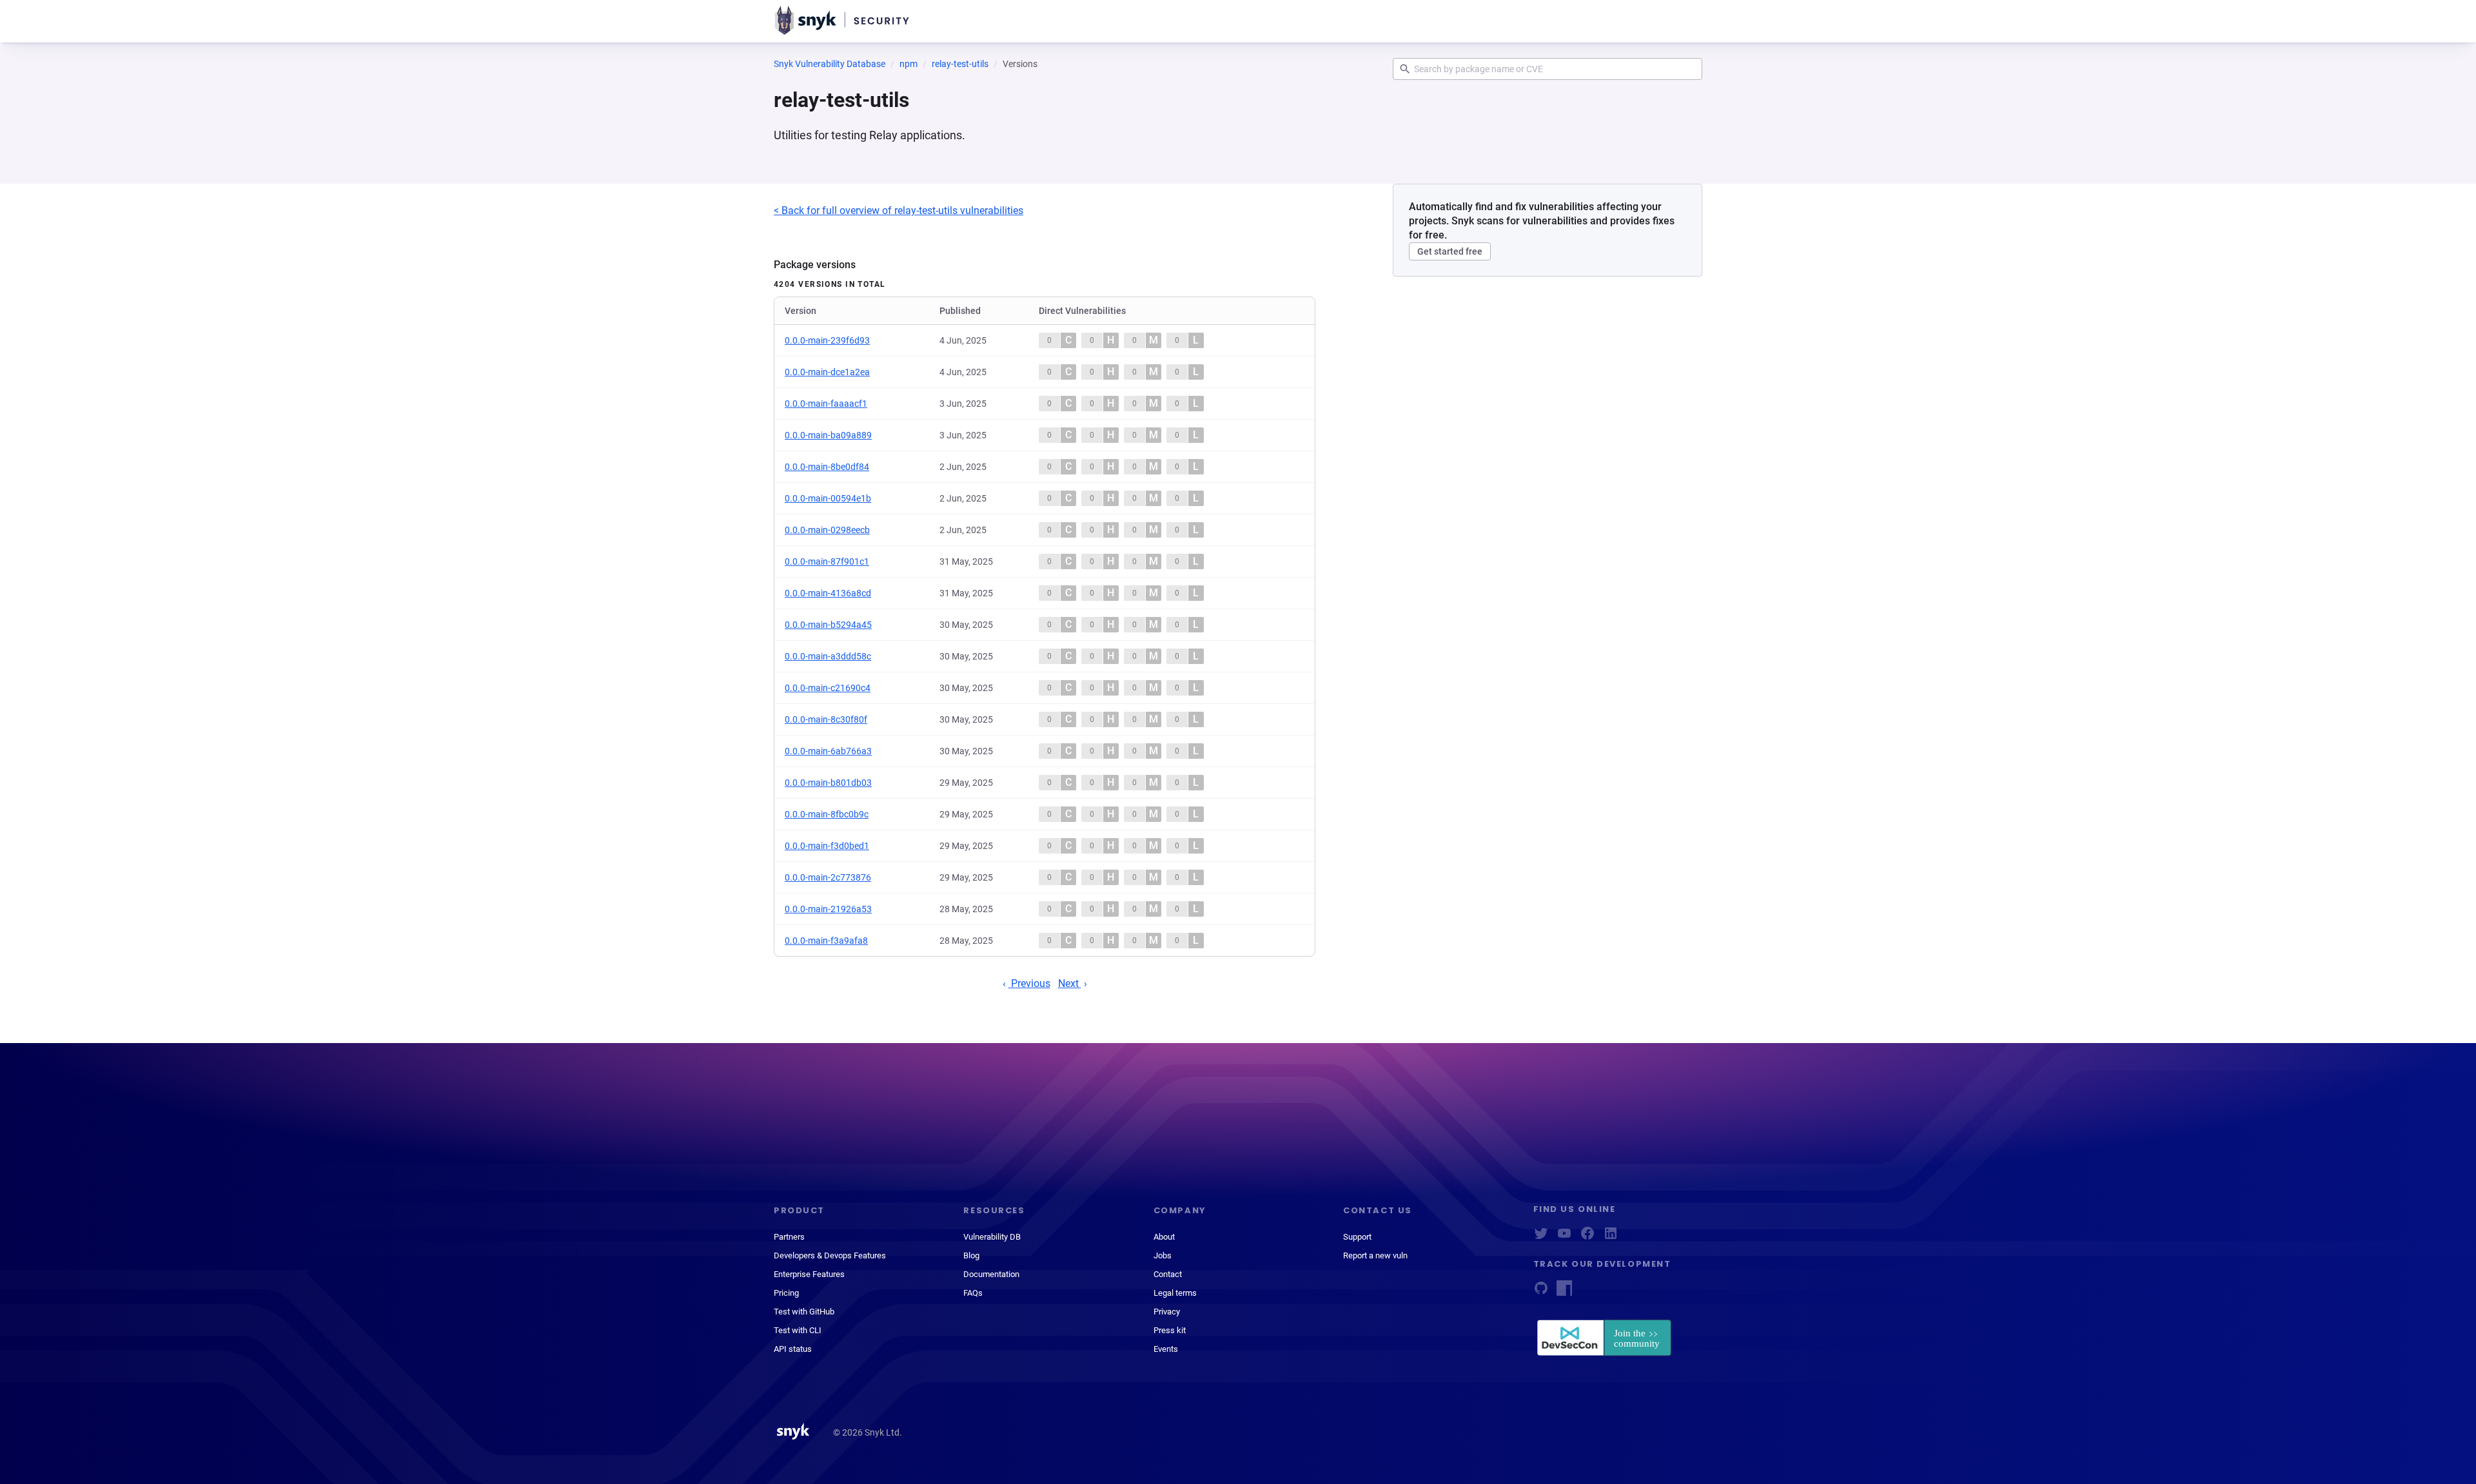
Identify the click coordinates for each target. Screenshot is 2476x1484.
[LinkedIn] (1611, 1237)
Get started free (1450, 251)
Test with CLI (798, 1330)
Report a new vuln (1375, 1255)
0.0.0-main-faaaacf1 (826, 404)
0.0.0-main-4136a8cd (828, 593)
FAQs (973, 1293)
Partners (789, 1237)
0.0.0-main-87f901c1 (827, 561)
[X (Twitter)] (1541, 1237)
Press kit (1170, 1330)
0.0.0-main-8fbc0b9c (827, 814)
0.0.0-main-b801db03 (828, 783)
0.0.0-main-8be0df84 (827, 467)
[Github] (1541, 1292)
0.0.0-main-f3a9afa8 (826, 941)
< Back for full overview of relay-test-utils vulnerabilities (899, 210)
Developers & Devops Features (830, 1255)
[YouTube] (1564, 1237)
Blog (971, 1255)
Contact (1168, 1274)
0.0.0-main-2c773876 (828, 877)
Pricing (786, 1293)
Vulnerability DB (992, 1237)
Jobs (1163, 1255)
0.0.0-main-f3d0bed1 (827, 846)
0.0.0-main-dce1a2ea (827, 372)
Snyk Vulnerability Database (830, 64)
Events (1166, 1349)
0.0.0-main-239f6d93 (827, 340)
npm (909, 64)
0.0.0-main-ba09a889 (828, 435)
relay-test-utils (960, 64)
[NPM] (1564, 1292)
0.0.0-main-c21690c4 (828, 688)
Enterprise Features (809, 1274)
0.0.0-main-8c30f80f (826, 719)
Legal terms (1175, 1293)
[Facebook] (1587, 1237)
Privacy (1167, 1312)
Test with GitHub (804, 1312)
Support (1357, 1237)
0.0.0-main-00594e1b (828, 498)
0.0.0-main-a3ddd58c (828, 656)
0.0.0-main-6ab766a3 (828, 751)
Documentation (991, 1274)
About (1164, 1237)
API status (793, 1349)
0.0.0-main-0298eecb (827, 530)
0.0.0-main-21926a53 (828, 909)
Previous (1029, 983)
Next (1070, 983)
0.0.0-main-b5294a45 (828, 625)
